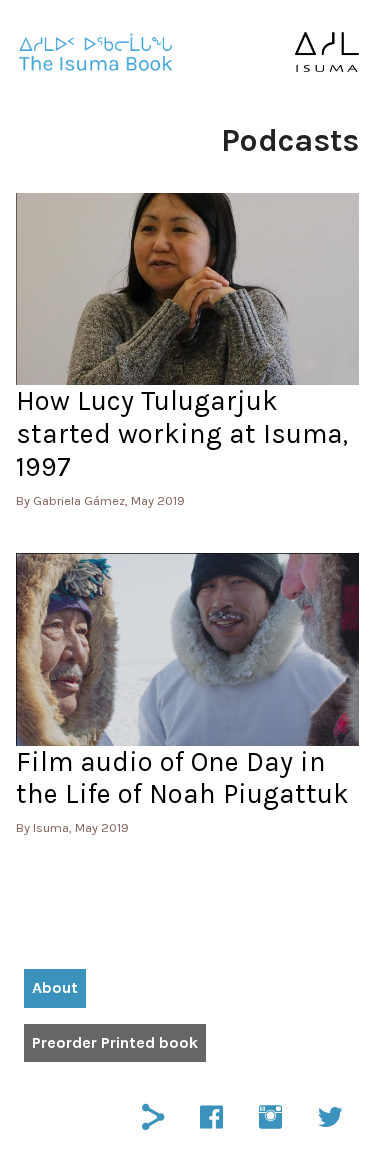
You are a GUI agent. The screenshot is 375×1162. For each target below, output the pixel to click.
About (55, 987)
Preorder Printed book (115, 1042)
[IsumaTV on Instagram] (270, 1115)
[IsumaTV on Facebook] (211, 1115)
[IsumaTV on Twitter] (330, 1115)
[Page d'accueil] (327, 52)
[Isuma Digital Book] (96, 53)
